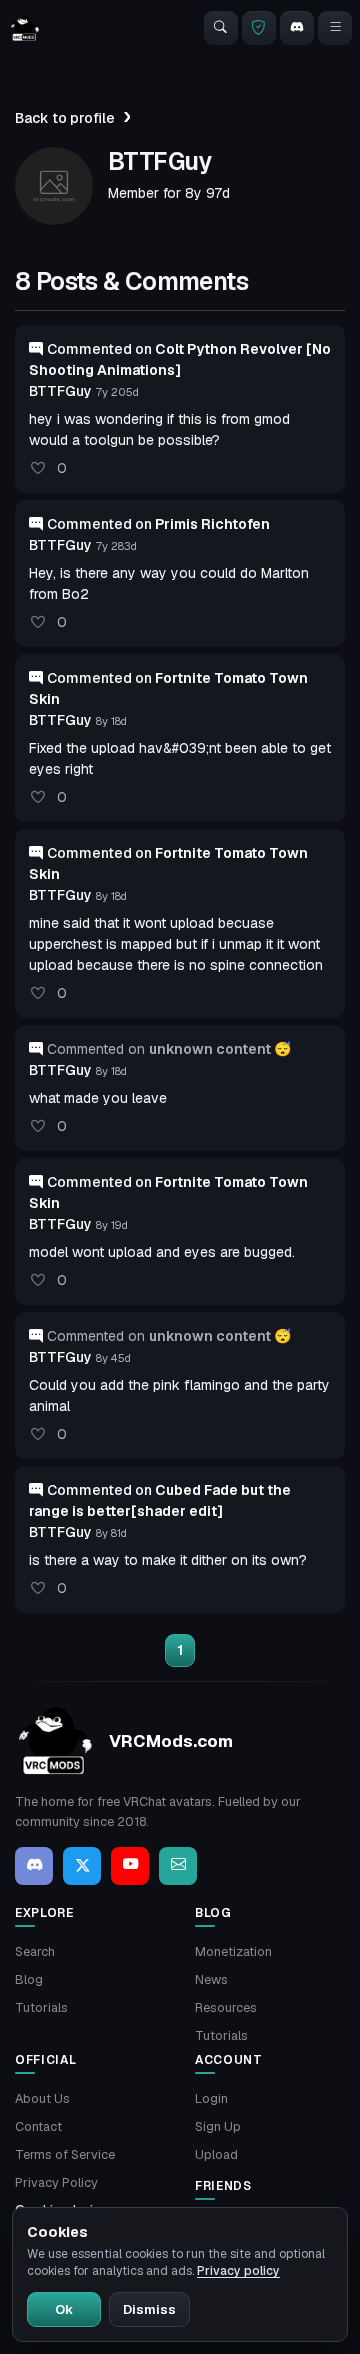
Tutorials (41, 2007)
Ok (64, 2309)
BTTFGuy (60, 391)
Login (211, 2098)
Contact (38, 2126)
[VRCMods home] (25, 28)
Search (35, 1951)
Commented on (158, 524)
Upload (216, 2154)
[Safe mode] (259, 28)
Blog (29, 1979)
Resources (226, 2007)
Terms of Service (65, 2154)
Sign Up (218, 2126)
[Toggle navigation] (335, 28)
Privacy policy (238, 2271)
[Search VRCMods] (221, 28)
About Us (42, 2098)
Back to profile (65, 118)
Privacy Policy (56, 2182)
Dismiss (149, 2309)
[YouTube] (130, 1866)
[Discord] (297, 28)
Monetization (233, 1951)
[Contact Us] (178, 1866)
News (211, 1979)
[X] (82, 1866)
